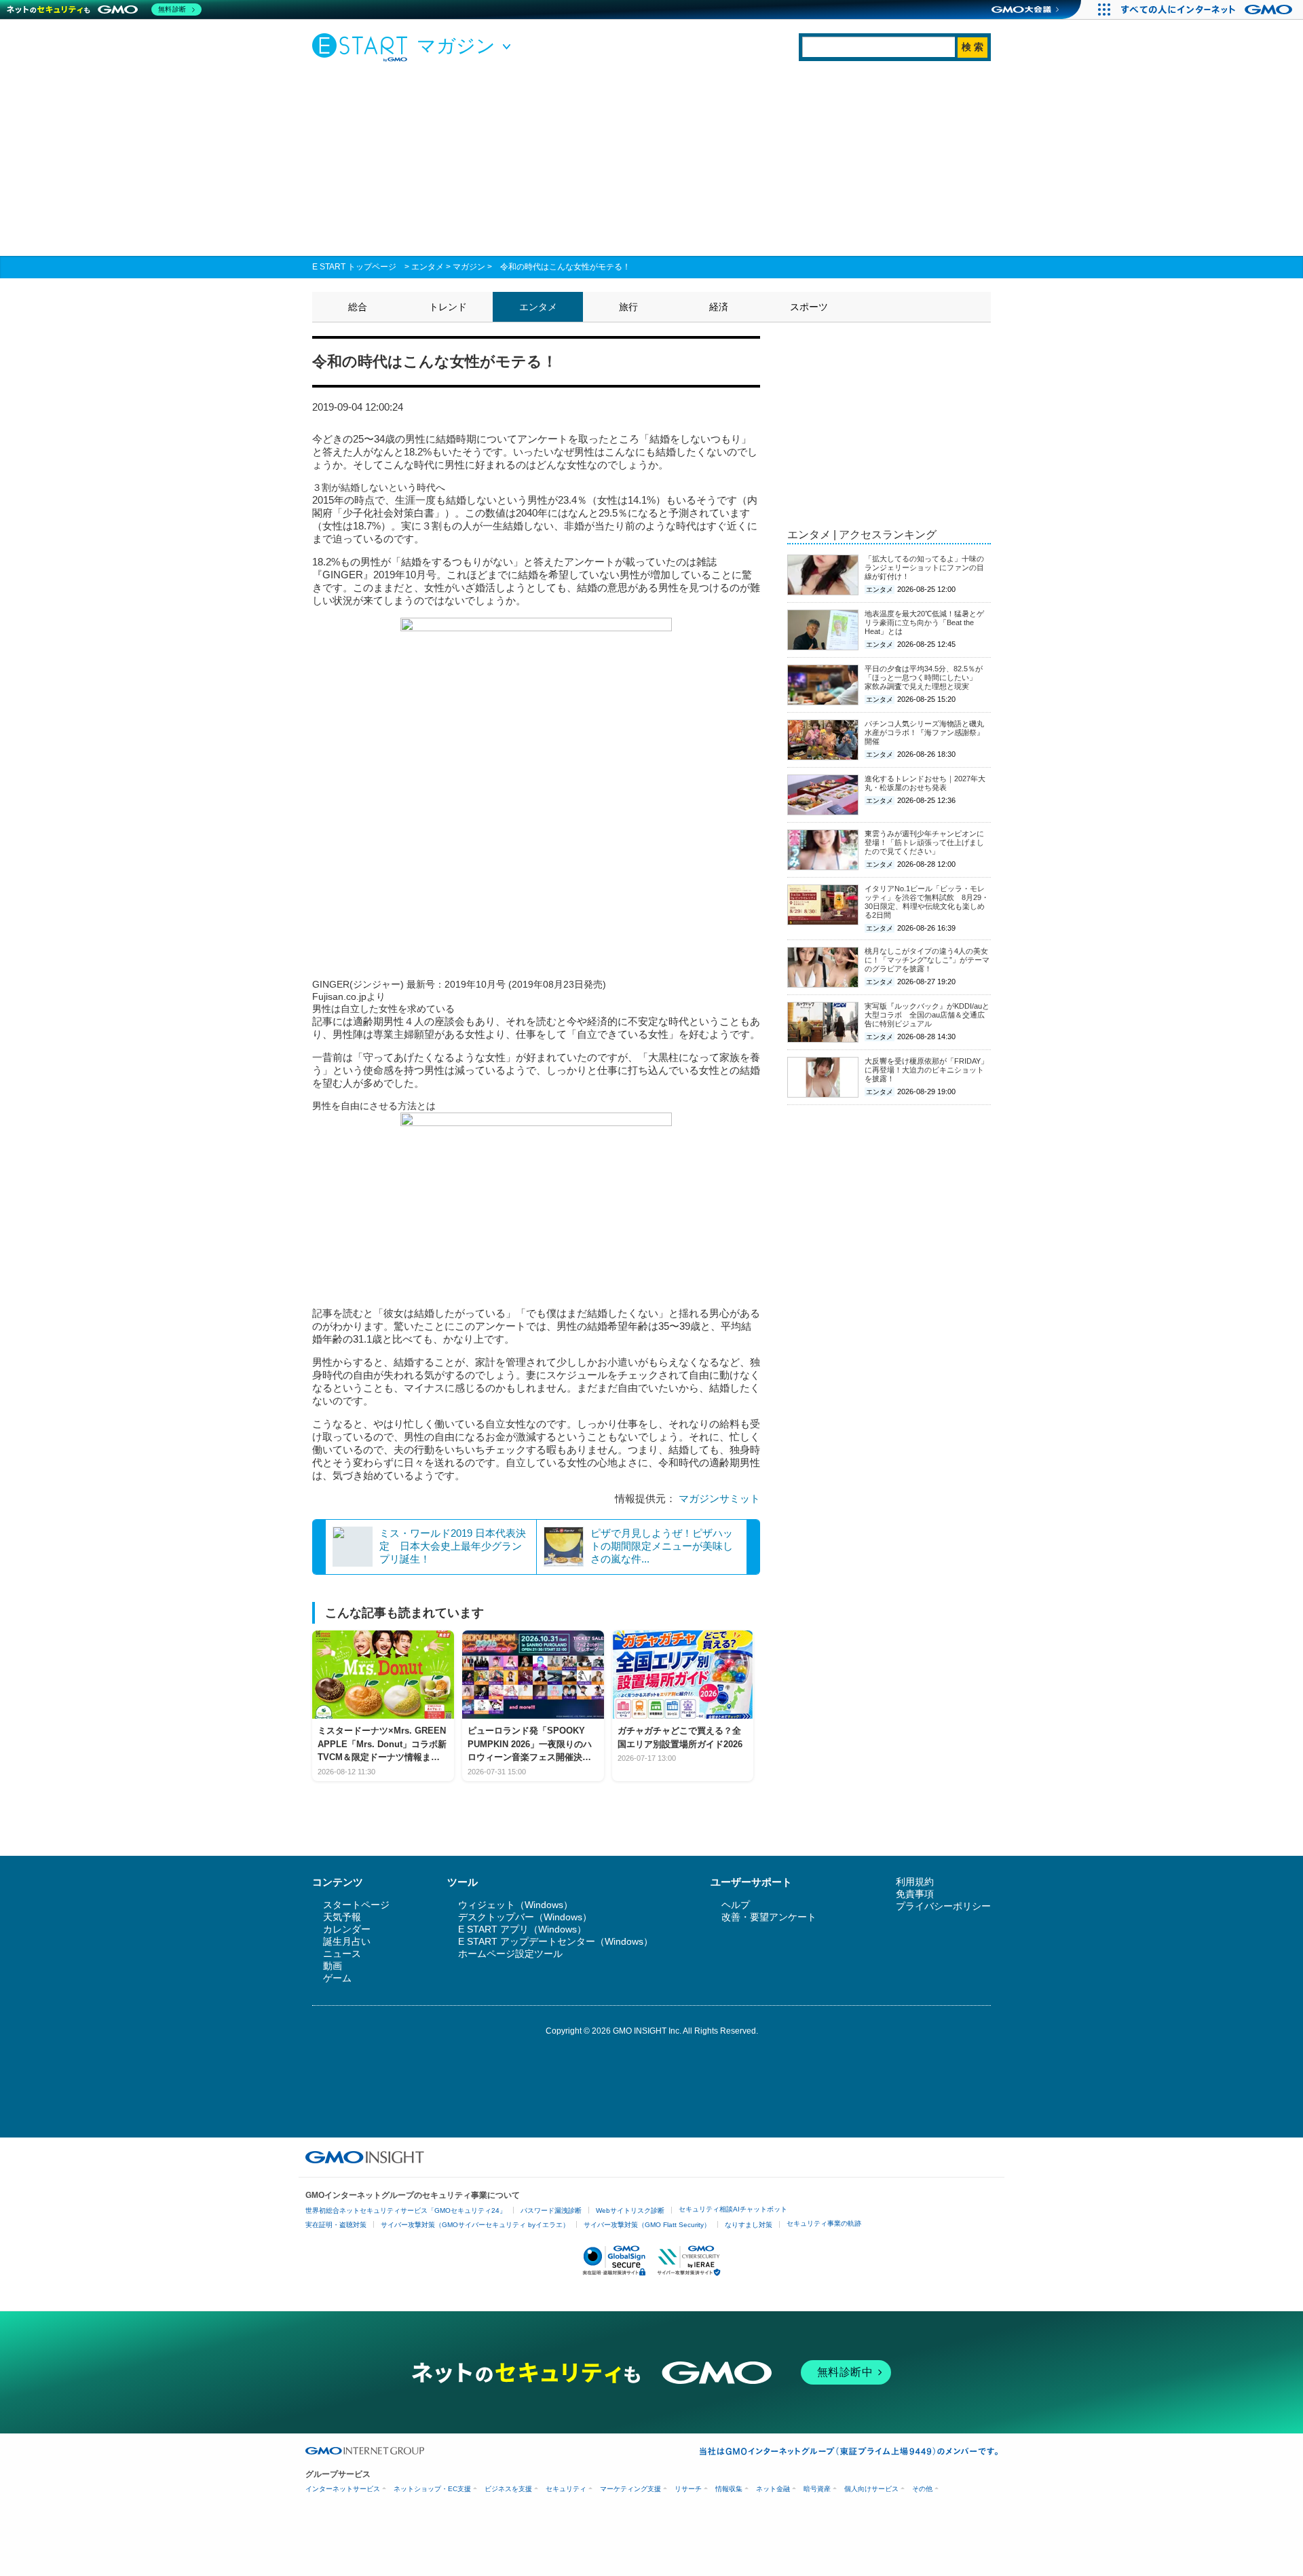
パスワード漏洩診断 (551, 2210)
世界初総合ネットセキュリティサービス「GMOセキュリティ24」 (406, 2210)
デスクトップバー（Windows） (525, 1917)
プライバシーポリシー (943, 1906)
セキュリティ (566, 2489)
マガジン (469, 267)
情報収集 (729, 2489)
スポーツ (809, 307)
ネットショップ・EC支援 (432, 2489)
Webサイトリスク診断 (630, 2210)
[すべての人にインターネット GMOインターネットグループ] (1208, 10)
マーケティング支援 (630, 2489)
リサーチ (688, 2489)
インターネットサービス (343, 2489)
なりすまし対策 (749, 2225)
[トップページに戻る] (363, 47)
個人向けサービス (871, 2489)
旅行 (628, 307)
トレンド (448, 307)
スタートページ (356, 1905)
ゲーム (337, 1978)
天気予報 (342, 1917)
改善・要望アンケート (769, 1917)
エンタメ (428, 267)
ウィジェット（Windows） (515, 1905)
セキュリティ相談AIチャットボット (733, 2209)
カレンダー (347, 1929)
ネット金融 (773, 2489)
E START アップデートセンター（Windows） (555, 1941)
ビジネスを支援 (508, 2489)
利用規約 (915, 1882)
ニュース (342, 1954)
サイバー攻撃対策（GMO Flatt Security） (647, 2225)
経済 (719, 307)
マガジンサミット (719, 1498)
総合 (358, 307)
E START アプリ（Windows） (522, 1929)
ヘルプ (736, 1905)
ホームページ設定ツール (510, 1954)
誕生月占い (347, 1941)
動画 (333, 1966)
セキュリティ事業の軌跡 (824, 2223)
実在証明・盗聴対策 (336, 2225)
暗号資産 (817, 2489)
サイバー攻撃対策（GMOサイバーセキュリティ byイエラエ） (475, 2225)
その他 (922, 2489)
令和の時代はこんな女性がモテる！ (565, 267)
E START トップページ (354, 267)
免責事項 (915, 1894)
